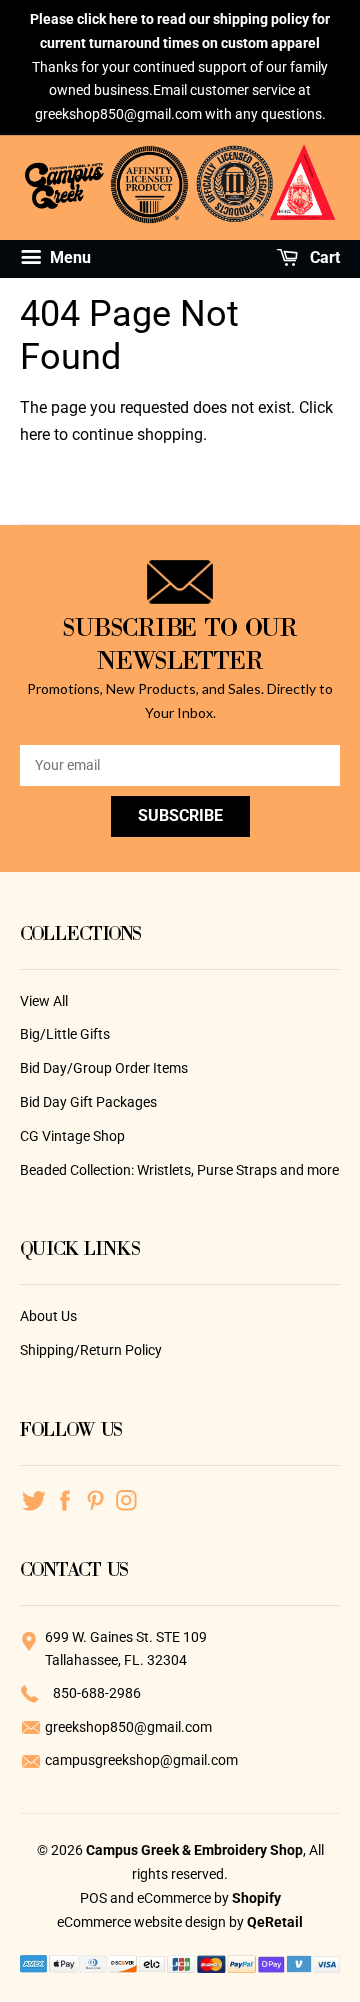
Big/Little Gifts (65, 1034)
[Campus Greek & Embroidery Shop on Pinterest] (95, 1499)
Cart (323, 257)
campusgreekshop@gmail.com (141, 1760)
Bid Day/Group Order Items (104, 1068)
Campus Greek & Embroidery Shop (194, 1850)
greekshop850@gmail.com (128, 1727)
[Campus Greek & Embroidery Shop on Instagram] (126, 1499)
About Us (48, 1316)
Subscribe (180, 815)
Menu (68, 257)
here (35, 434)
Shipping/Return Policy (91, 1350)
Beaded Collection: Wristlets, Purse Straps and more (179, 1170)
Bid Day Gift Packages (88, 1102)
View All (44, 1001)
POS (93, 1898)
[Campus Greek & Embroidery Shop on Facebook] (64, 1499)
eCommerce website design (143, 1922)
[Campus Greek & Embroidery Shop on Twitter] (33, 1499)
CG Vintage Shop (72, 1136)
